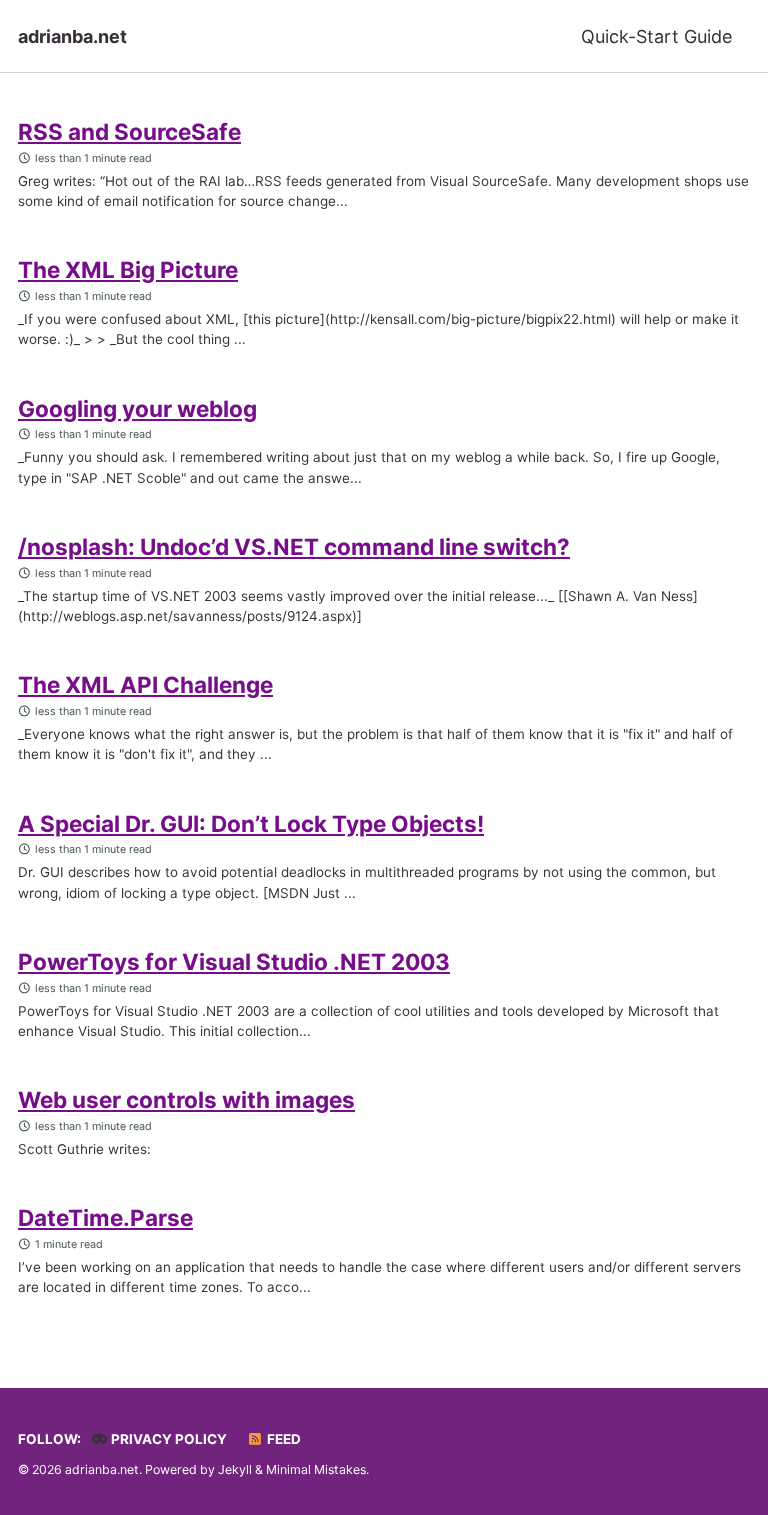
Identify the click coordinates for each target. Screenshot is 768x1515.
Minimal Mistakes (316, 1469)
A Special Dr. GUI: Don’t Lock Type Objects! (251, 823)
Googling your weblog (137, 408)
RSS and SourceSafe (129, 131)
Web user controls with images (186, 1099)
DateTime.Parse (105, 1217)
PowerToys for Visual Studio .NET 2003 (234, 961)
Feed (282, 1439)
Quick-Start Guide (656, 36)
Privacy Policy (167, 1439)
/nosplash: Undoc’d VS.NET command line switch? (294, 546)
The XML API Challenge (145, 684)
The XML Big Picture (128, 269)
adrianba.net (72, 36)
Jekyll (235, 1469)
